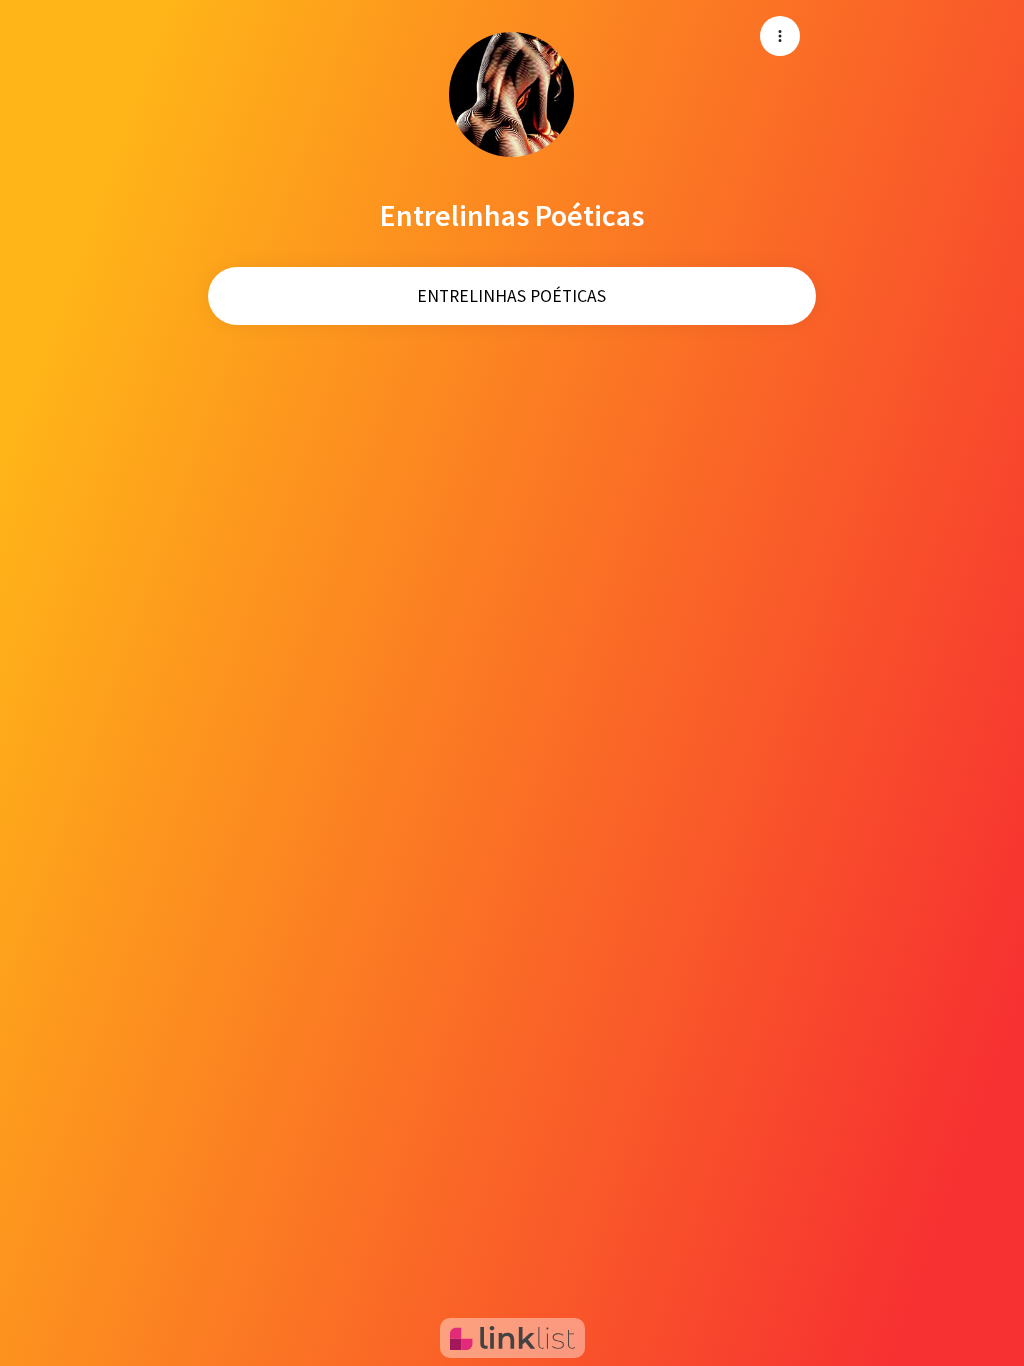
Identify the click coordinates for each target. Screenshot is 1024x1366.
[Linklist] (512, 1338)
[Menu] (780, 36)
